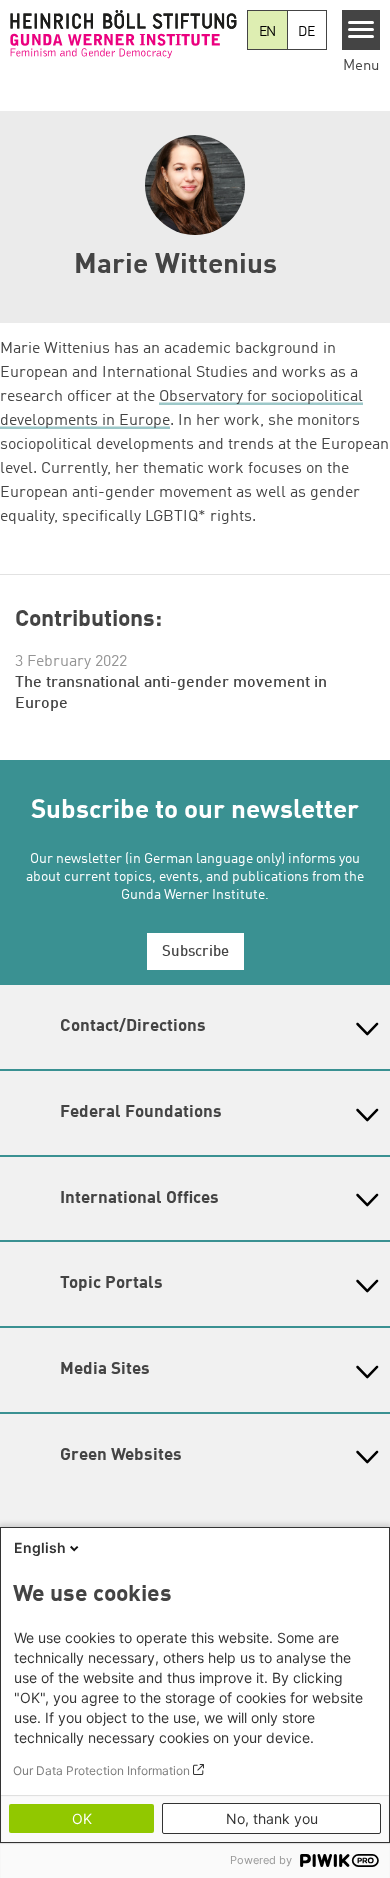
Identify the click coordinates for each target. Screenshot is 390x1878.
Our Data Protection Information (101, 1770)
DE (306, 32)
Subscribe (195, 952)
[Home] (123, 34)
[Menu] (361, 30)
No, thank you (272, 1818)
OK (82, 1818)
